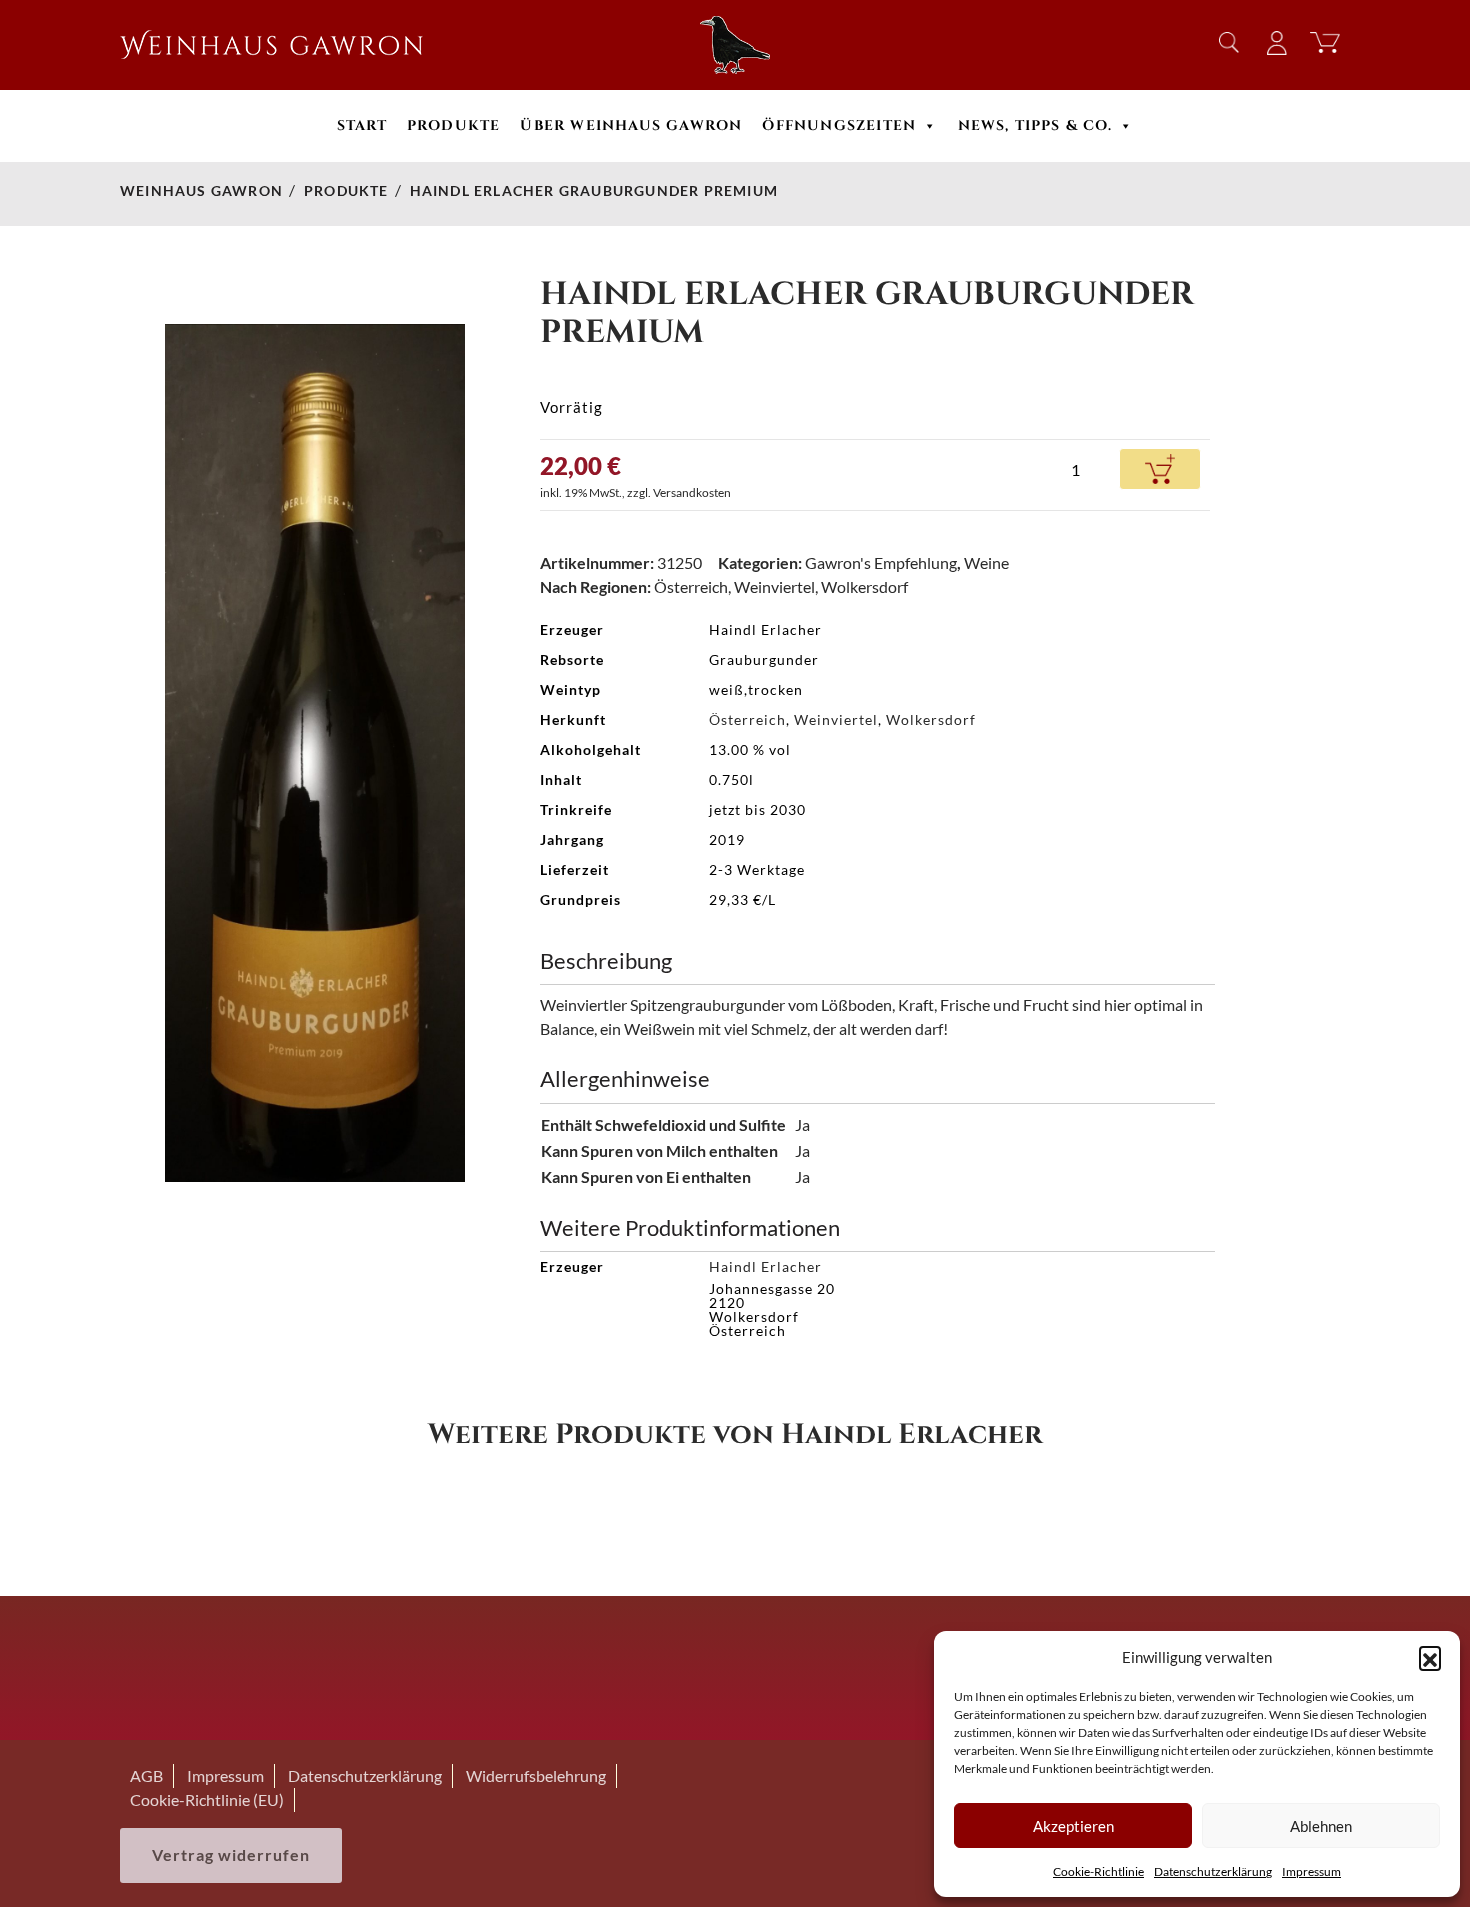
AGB (146, 1775)
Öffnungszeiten (839, 125)
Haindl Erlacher (765, 1266)
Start (362, 125)
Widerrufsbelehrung (536, 1775)
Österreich (691, 586)
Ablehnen (1321, 1826)
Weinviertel (774, 586)
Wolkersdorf (864, 586)
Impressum (1311, 1871)
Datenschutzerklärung (1213, 1871)
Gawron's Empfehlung (881, 562)
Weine (986, 562)
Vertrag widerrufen (231, 1854)
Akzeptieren (1073, 1826)
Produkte (454, 125)
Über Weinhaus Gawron (631, 125)
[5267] (1160, 469)
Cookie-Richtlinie (1098, 1871)
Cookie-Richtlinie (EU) (207, 1799)
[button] (1430, 1657)
